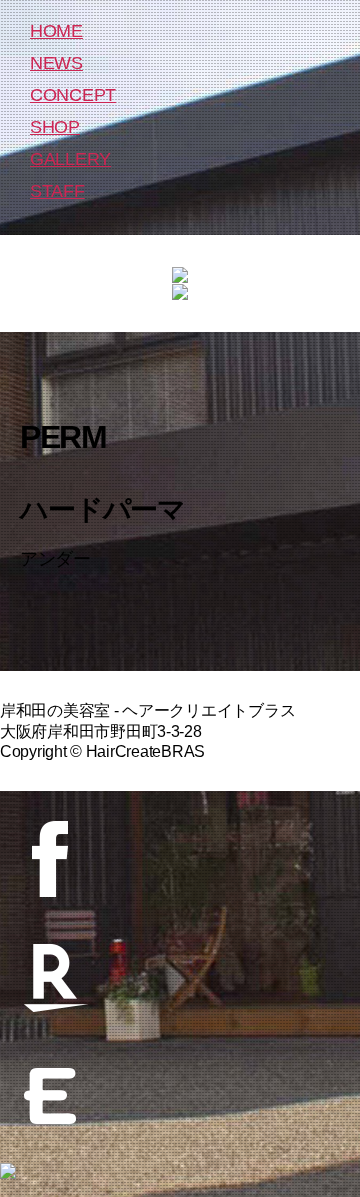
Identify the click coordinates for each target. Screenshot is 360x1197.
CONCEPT (73, 95)
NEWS (56, 63)
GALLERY (70, 159)
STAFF (57, 191)
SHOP (55, 127)
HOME (56, 31)
